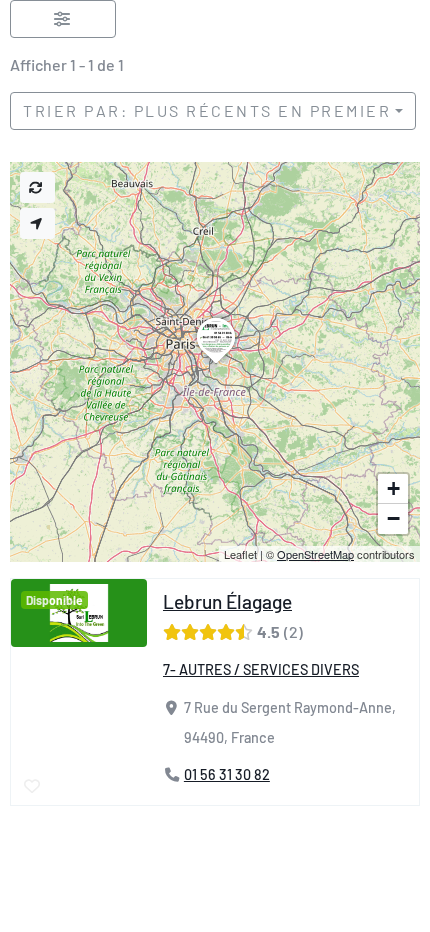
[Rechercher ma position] (37, 223)
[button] (216, 363)
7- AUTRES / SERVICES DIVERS (261, 669)
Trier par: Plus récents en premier (207, 110)
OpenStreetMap (315, 554)
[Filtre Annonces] (63, 19)
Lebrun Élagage (227, 601)
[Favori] (33, 787)
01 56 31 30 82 (227, 775)
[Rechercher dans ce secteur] (37, 187)
